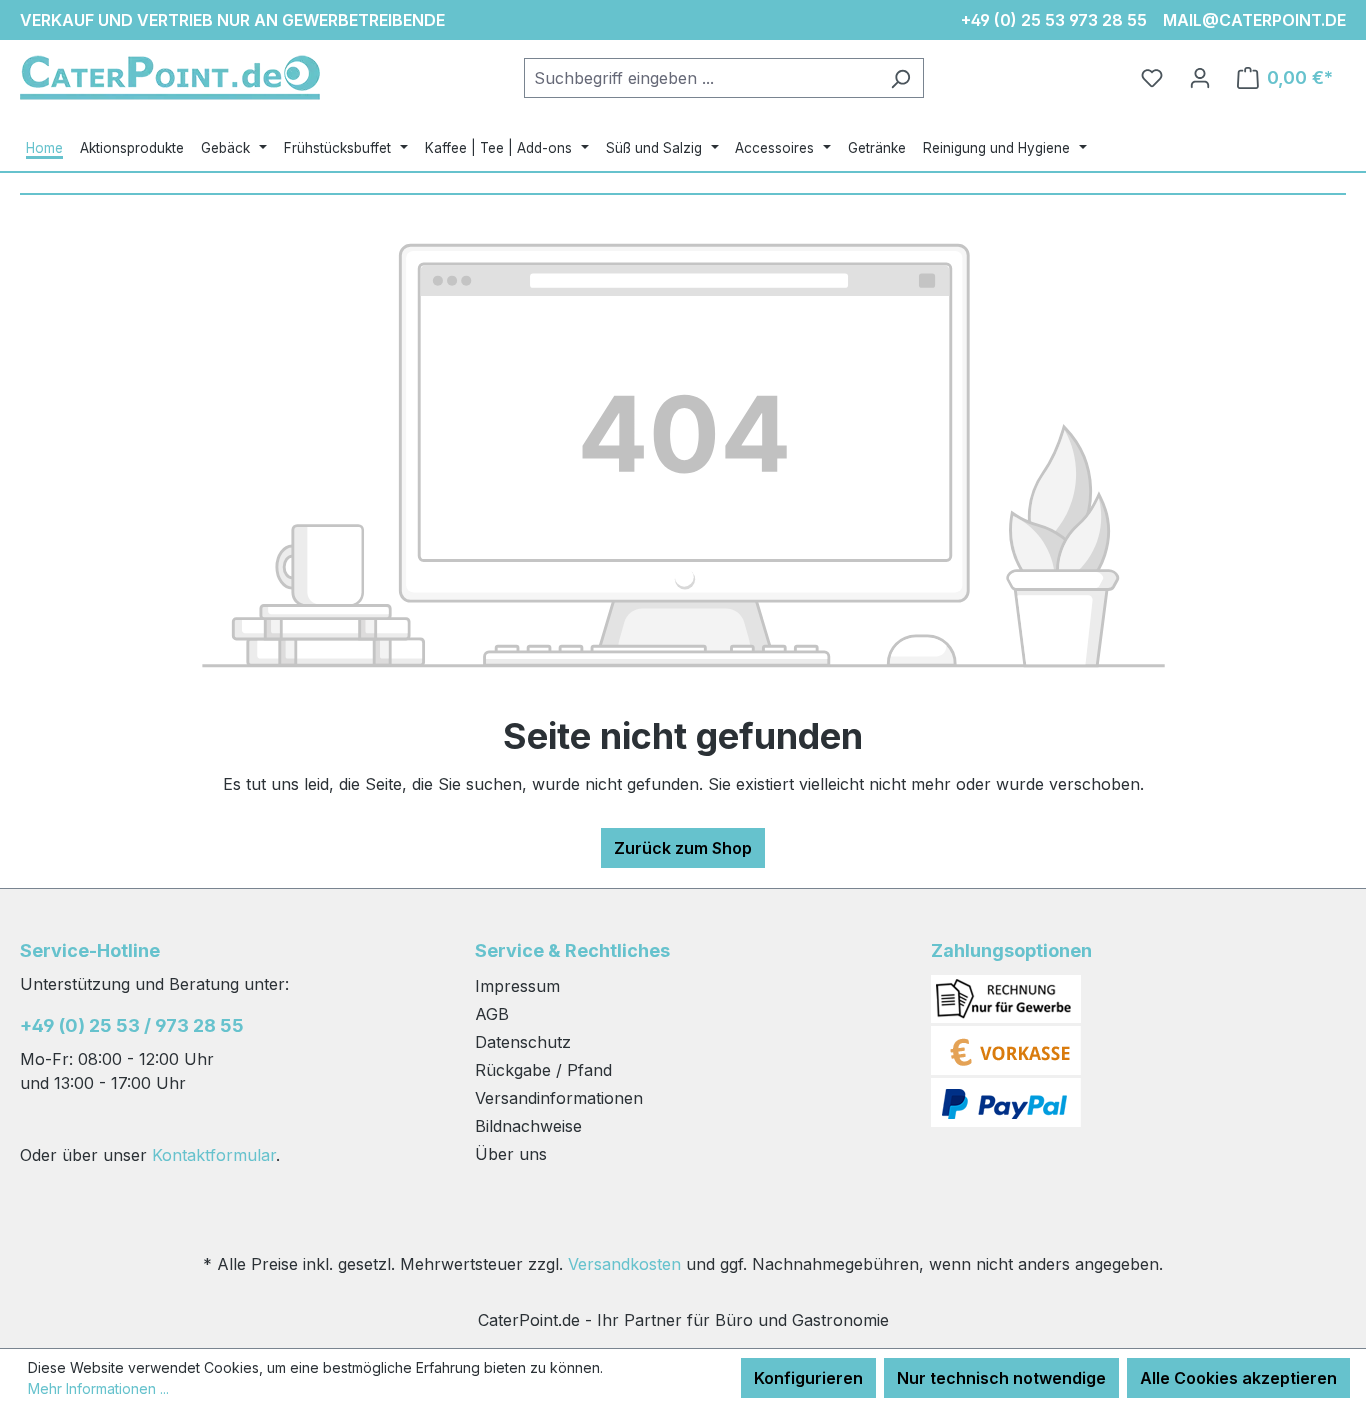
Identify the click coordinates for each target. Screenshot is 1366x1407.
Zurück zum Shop (683, 848)
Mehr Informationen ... (98, 1388)
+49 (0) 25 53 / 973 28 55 (132, 1025)
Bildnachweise (528, 1126)
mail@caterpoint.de (1254, 20)
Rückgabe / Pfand (543, 1070)
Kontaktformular (214, 1155)
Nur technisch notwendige (1001, 1378)
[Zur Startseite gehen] (170, 77)
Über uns (511, 1154)
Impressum (517, 986)
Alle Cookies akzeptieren (1238, 1378)
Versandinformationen (559, 1098)
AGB (492, 1014)
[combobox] (701, 78)
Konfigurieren (808, 1378)
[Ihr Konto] (1200, 78)
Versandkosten (624, 1264)
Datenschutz (523, 1042)
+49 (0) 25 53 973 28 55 (1054, 20)
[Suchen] (900, 78)
